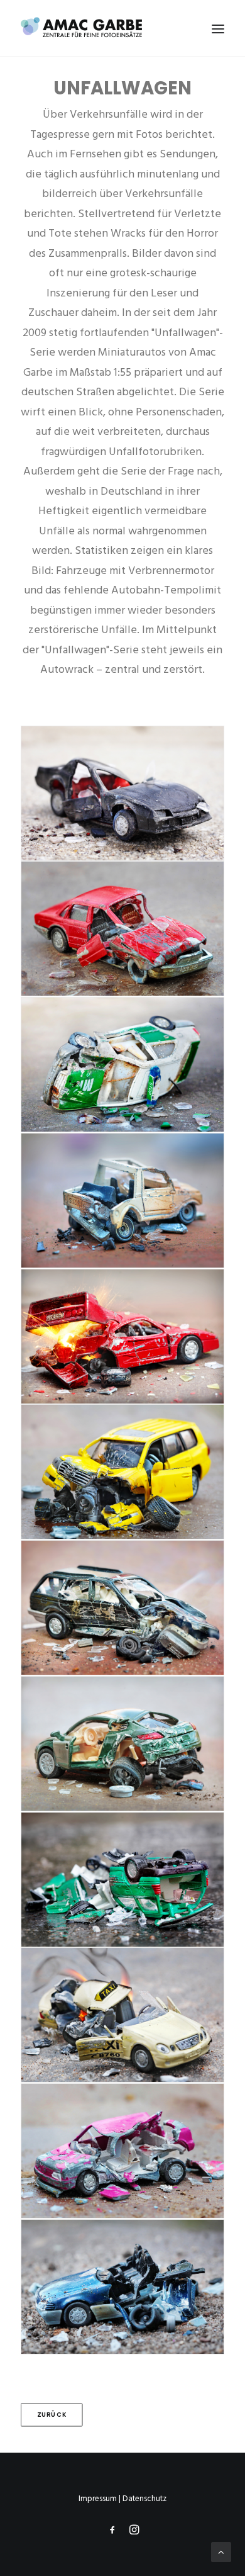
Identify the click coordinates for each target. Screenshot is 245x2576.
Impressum (98, 2499)
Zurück (52, 2414)
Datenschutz (144, 2499)
